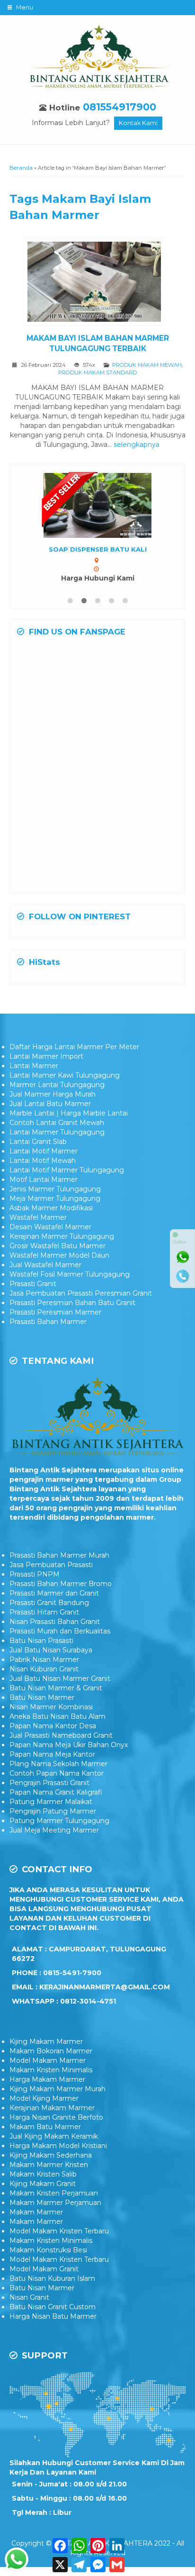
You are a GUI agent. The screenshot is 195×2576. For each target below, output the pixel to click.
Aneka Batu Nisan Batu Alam (58, 1716)
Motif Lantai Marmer (44, 1179)
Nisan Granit (29, 2297)
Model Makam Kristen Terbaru (59, 2231)
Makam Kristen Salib (43, 2174)
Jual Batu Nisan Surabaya (51, 1650)
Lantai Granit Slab (38, 1142)
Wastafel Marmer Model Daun (59, 1255)
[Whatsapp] (183, 1257)
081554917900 (120, 107)
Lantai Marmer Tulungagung (57, 1132)
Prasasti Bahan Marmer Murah (59, 1555)
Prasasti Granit (33, 1284)
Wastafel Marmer (38, 1217)
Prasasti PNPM (35, 1574)
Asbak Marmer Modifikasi (51, 1208)
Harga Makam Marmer (47, 2079)
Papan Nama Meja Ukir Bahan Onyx (69, 1745)
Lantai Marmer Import (46, 1056)
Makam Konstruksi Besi (48, 2250)
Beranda (21, 168)
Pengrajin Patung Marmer (53, 1811)
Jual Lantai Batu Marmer (50, 1104)
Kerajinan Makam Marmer (52, 2108)
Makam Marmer (36, 2212)
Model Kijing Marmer (44, 2098)
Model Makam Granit (44, 2269)
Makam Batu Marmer (45, 2127)
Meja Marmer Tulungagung (55, 1198)
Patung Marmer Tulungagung (59, 1821)
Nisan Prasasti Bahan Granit (55, 1622)
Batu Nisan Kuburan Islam (52, 2278)
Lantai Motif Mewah (43, 1161)
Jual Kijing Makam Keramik (54, 2136)
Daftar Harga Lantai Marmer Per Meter (74, 1047)
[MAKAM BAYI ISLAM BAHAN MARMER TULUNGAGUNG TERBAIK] (98, 283)
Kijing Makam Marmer (46, 2041)
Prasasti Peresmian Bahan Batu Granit (72, 1303)
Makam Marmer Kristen (49, 2165)
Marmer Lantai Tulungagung (57, 1085)
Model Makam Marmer (48, 2060)
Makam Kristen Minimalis (51, 2070)
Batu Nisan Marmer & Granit (56, 1688)
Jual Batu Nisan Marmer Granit (60, 1678)
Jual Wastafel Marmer (45, 1265)
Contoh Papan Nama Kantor (57, 1773)
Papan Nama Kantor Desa (53, 1726)
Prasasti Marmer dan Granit (54, 1593)
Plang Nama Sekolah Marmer (58, 1764)
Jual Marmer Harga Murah (53, 1094)
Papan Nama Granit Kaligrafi (56, 1792)
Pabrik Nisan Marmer (44, 1660)
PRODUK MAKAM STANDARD (97, 372)
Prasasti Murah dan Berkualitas (60, 1631)
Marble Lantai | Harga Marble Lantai (69, 1113)
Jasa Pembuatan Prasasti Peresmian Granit (81, 1293)
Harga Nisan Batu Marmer (53, 2316)
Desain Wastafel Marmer (50, 1227)
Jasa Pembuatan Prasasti (51, 1565)
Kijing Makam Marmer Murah (58, 2089)
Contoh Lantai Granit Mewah (57, 1123)
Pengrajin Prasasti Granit (49, 1783)
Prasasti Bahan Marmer (48, 1322)
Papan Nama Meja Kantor (52, 1754)
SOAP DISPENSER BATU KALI (98, 549)
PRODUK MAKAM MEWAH (147, 365)
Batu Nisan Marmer (42, 1697)
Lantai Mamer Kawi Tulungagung (65, 1075)
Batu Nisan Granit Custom (53, 2307)
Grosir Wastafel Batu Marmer (58, 1246)
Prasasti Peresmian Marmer (55, 1312)
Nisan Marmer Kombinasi (51, 1707)
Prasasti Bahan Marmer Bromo (61, 1584)
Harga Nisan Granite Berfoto (56, 2117)
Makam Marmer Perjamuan (55, 2203)
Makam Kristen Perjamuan (54, 2193)
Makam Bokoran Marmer (51, 2051)
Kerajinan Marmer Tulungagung (62, 1236)
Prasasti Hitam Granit (44, 1612)
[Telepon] (183, 1276)
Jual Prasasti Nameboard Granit (61, 1735)
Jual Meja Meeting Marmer (54, 1830)
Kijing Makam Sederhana (51, 2155)
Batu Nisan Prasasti (41, 1641)
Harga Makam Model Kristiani (58, 2146)
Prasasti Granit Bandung (49, 1603)
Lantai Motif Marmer (44, 1151)
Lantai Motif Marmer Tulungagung (67, 1170)
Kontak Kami (138, 123)
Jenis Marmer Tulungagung (55, 1189)
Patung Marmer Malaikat (51, 1802)
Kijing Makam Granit (43, 2184)
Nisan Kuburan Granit (44, 1669)
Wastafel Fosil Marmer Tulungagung (70, 1274)
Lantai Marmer (34, 1066)
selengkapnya (137, 444)
